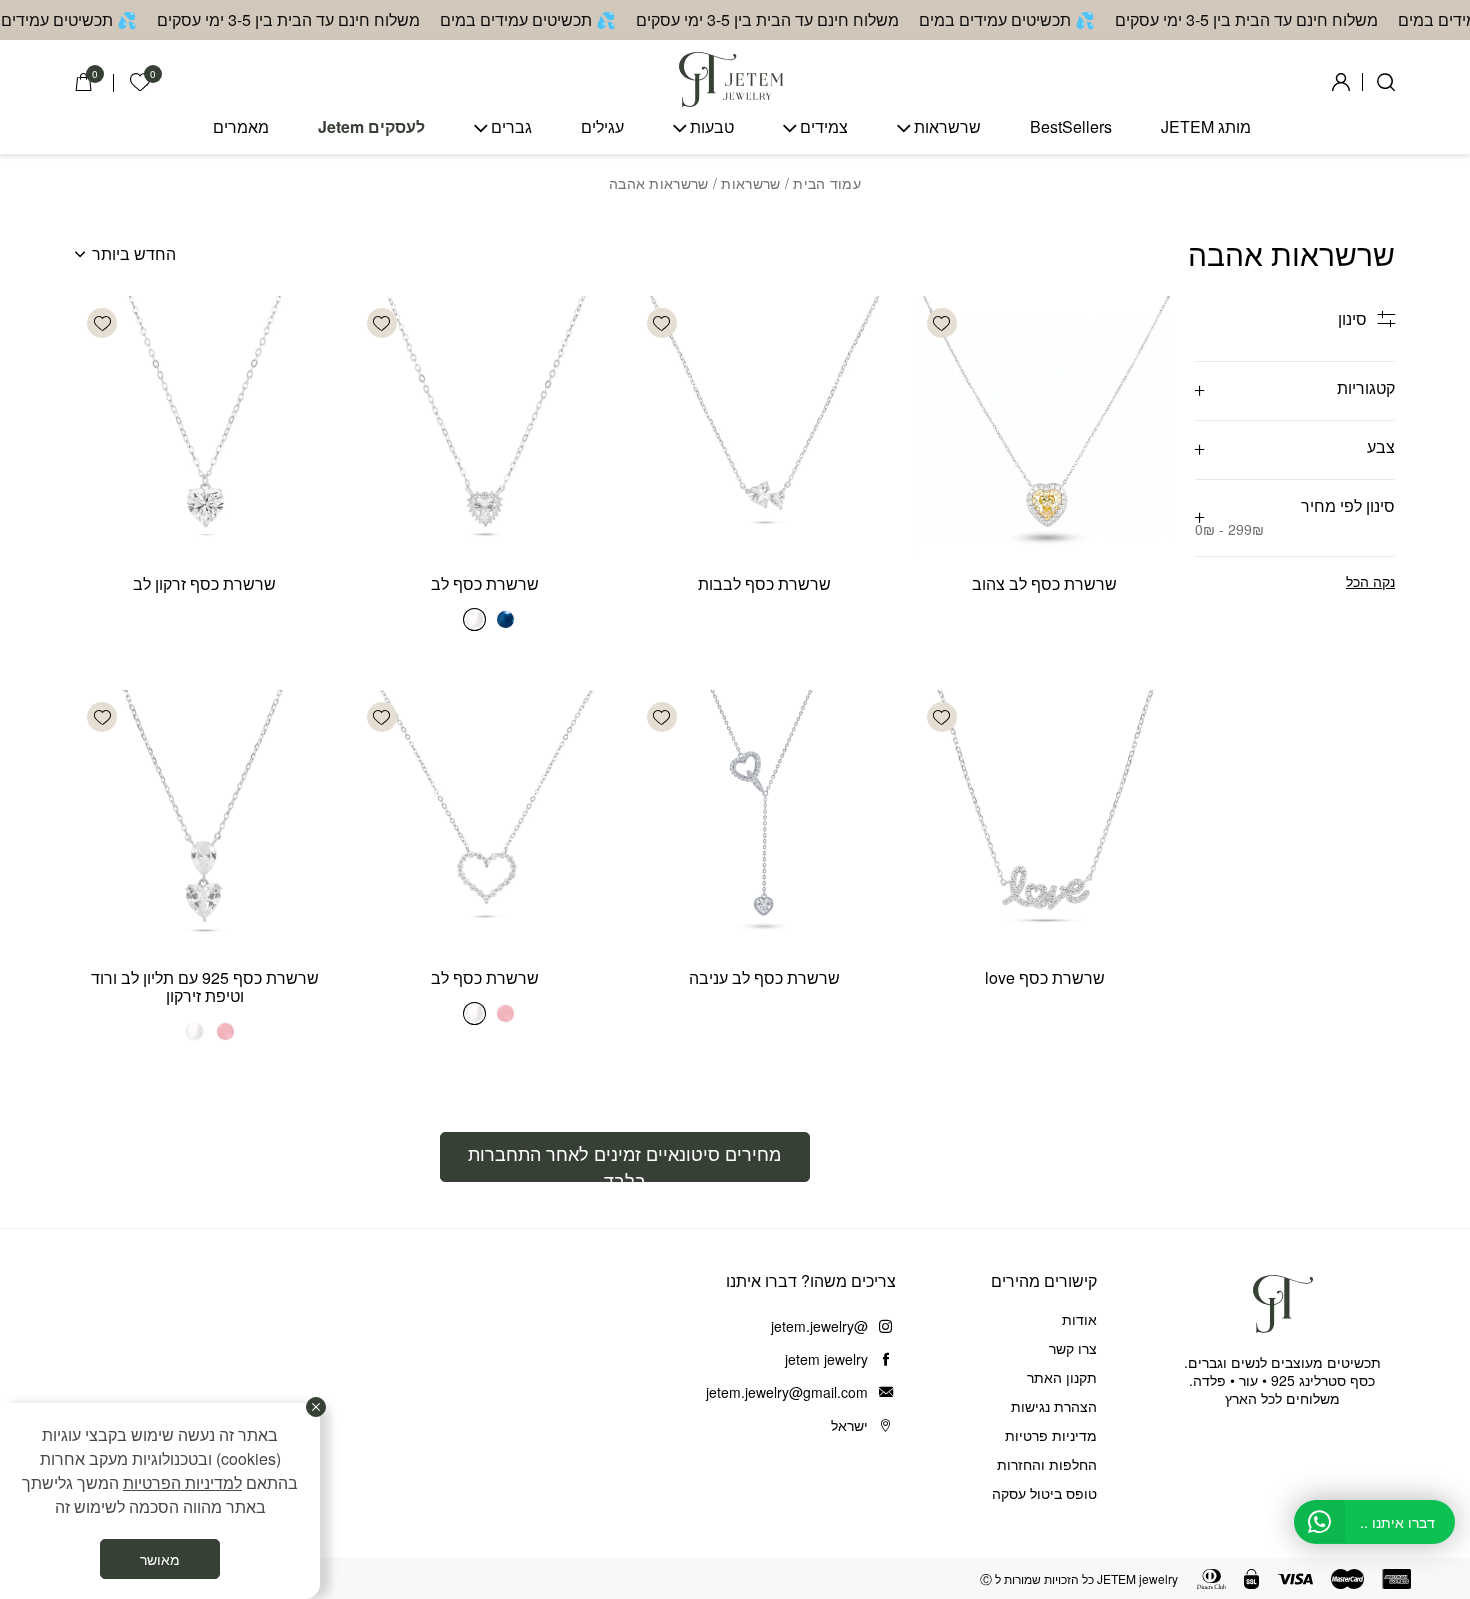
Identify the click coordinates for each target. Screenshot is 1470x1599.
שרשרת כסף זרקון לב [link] (204, 583)
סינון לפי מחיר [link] (1295, 516)
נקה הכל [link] (1370, 581)
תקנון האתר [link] (1062, 1377)
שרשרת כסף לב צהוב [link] (1044, 583)
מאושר (160, 1559)
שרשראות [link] (947, 127)
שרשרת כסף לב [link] (485, 583)
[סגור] (316, 1407)
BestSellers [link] (1071, 127)
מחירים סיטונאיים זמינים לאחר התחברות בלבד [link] (624, 1161)
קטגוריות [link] (1366, 387)
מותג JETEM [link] (1206, 127)
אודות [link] (1079, 1319)
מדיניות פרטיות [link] (1051, 1435)
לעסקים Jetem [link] (371, 127)
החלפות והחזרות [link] (1047, 1464)
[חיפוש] (1386, 82)
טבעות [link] (712, 127)
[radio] (505, 619)
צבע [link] (1381, 446)
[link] (140, 82)
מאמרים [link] (241, 127)
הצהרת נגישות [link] (1054, 1406)
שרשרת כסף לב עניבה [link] (764, 977)
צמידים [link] (824, 127)
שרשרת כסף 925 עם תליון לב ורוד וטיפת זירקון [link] (205, 986)
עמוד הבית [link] (827, 183)
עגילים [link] (602, 127)
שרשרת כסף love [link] (1045, 977)
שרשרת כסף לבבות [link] (764, 583)
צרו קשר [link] (1073, 1348)
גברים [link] (511, 127)
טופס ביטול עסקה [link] (1044, 1493)
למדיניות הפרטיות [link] (182, 1482)
